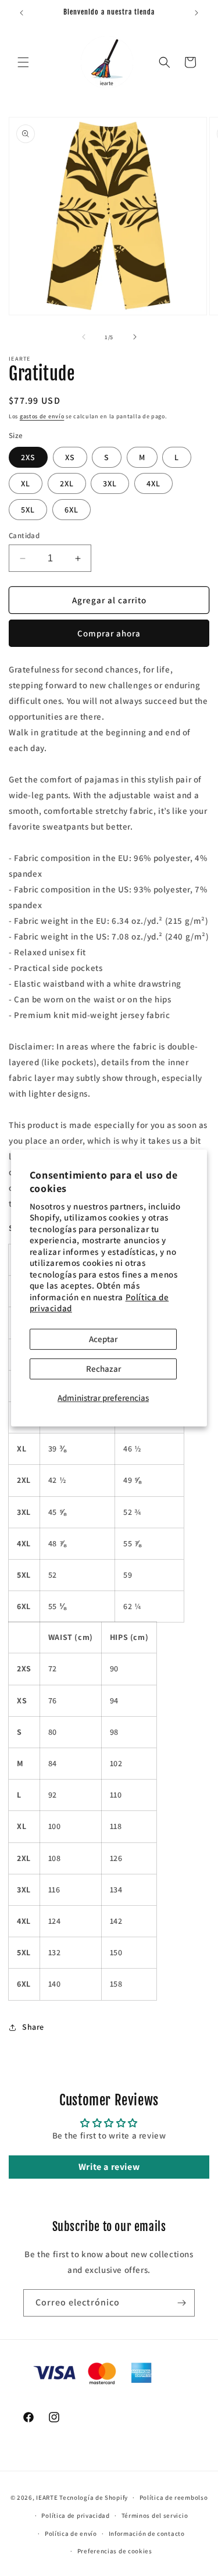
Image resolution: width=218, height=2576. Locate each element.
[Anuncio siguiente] (196, 13)
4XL (153, 483)
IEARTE (47, 2497)
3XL (110, 483)
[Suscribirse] (181, 2303)
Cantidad (24, 536)
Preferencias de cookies (115, 2551)
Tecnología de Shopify (94, 2497)
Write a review (109, 2167)
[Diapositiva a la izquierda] (84, 337)
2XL (67, 483)
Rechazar (103, 1369)
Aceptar (103, 1339)
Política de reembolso (174, 2497)
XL (26, 483)
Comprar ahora (109, 633)
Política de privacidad (75, 2515)
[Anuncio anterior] (22, 13)
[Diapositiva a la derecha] (135, 337)
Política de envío (71, 2534)
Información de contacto (147, 2534)
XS (70, 457)
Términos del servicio (155, 2515)
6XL (72, 510)
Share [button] (33, 2027)
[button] (23, 62)
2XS (28, 457)
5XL (28, 510)
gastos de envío (42, 416)
